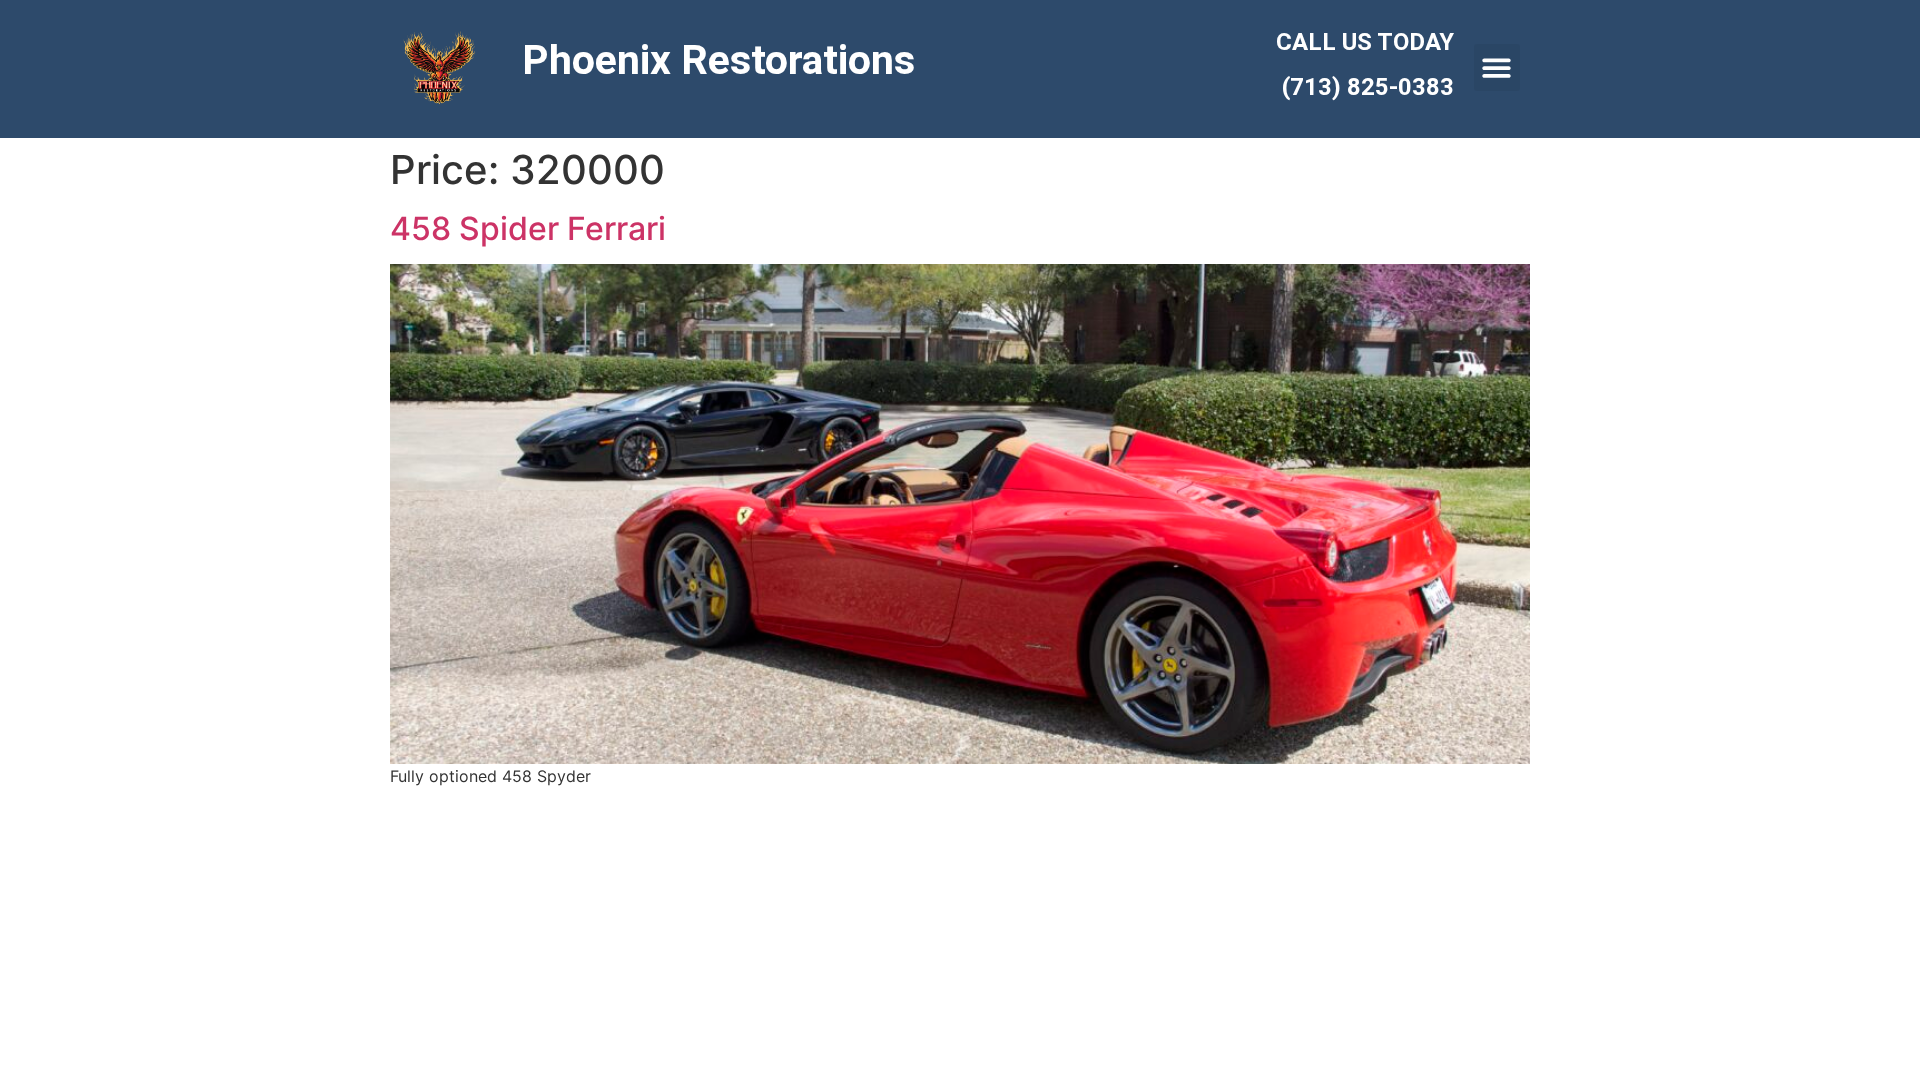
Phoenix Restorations (718, 60)
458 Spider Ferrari (528, 228)
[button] (1497, 67)
